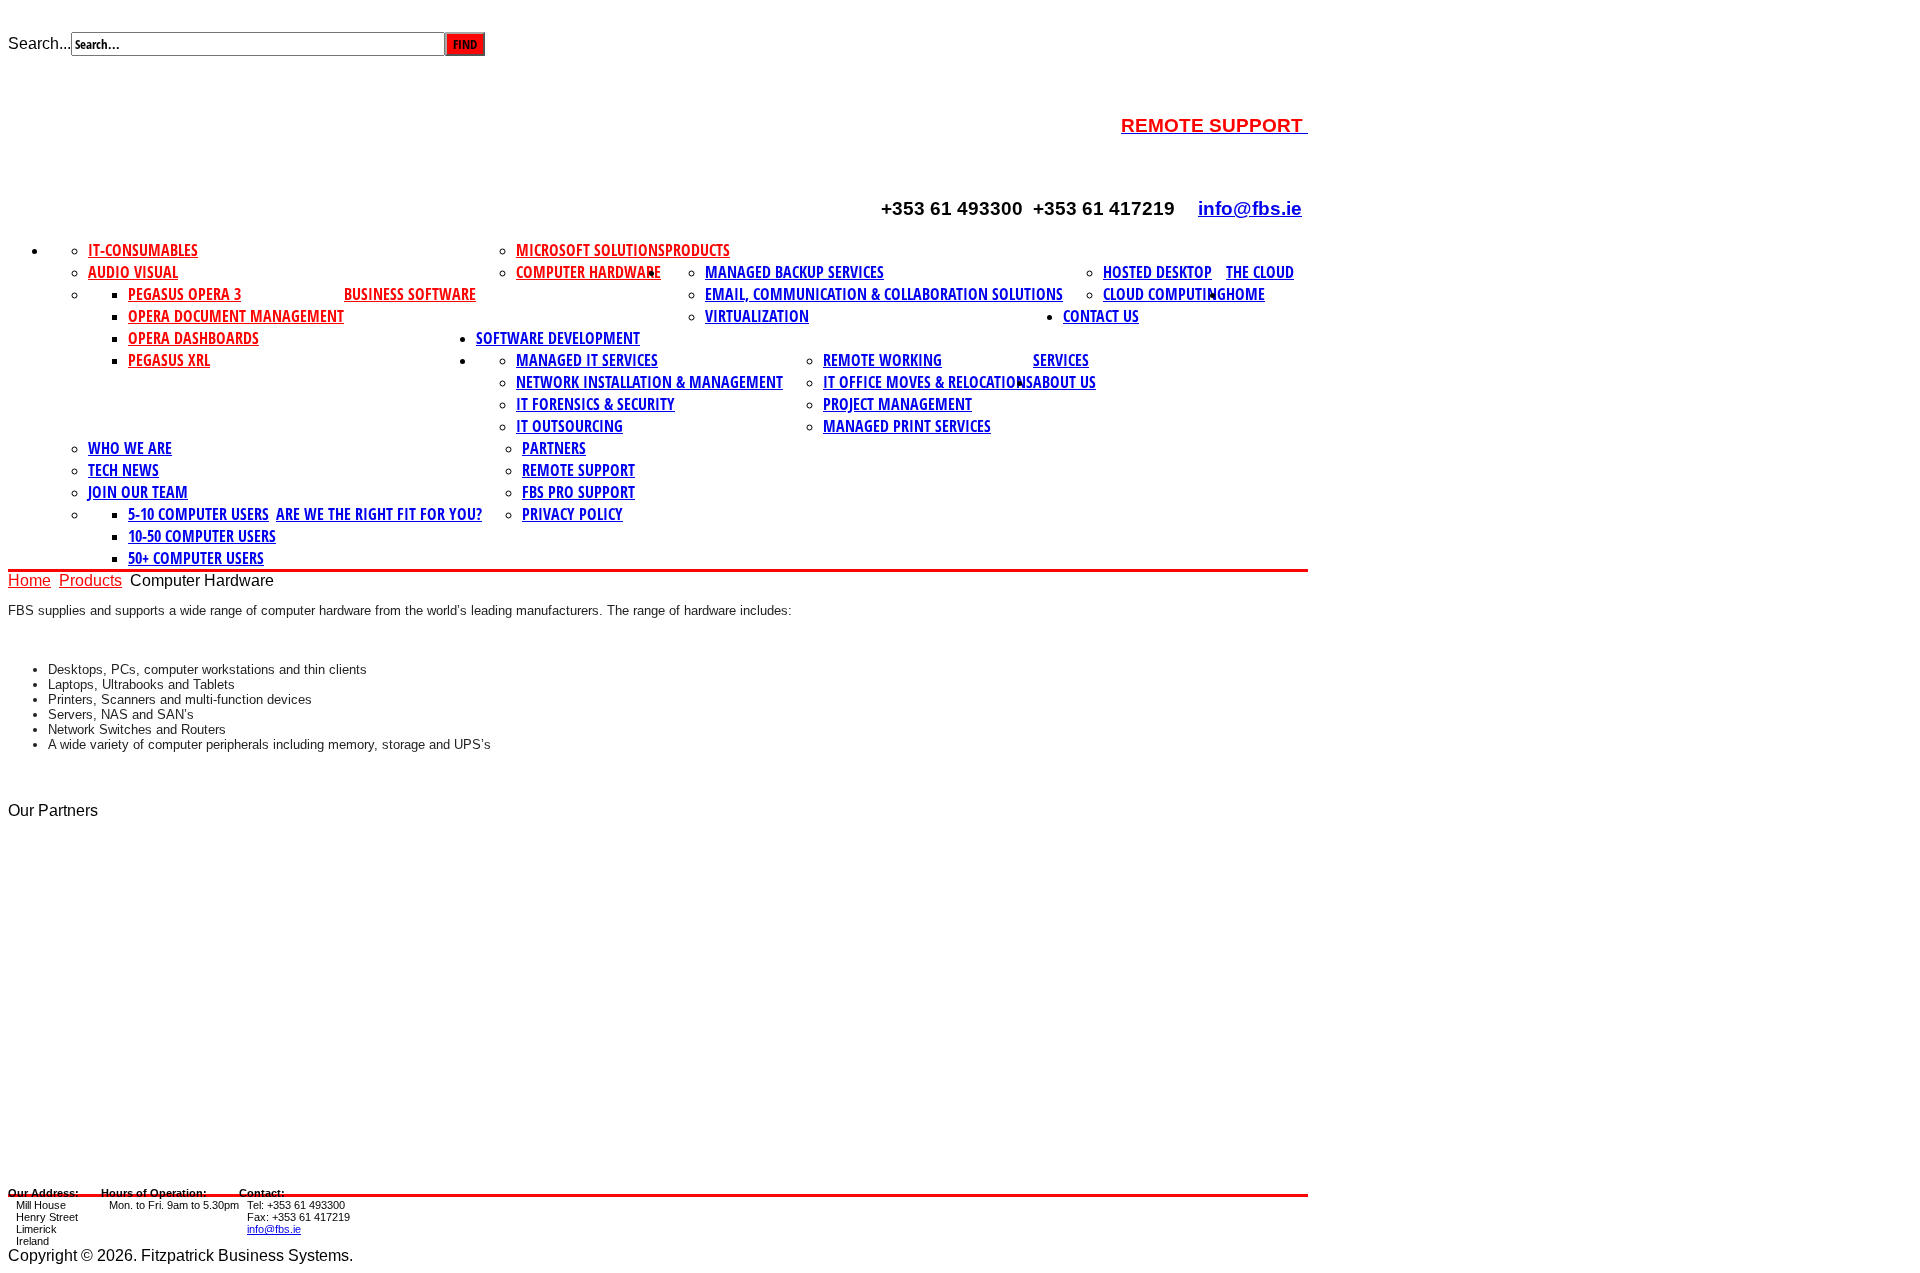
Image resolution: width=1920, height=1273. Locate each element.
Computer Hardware (588, 272)
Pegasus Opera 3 (184, 294)
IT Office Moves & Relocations (928, 382)
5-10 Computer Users (198, 514)
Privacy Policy (572, 514)
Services (1061, 360)
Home (1245, 294)
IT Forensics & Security (595, 404)
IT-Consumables (143, 250)
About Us (1064, 382)
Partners (554, 448)
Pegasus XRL (169, 360)
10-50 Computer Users (202, 536)
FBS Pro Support (578, 492)
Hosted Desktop (1157, 272)
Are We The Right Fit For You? (379, 514)
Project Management (897, 404)
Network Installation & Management (649, 382)
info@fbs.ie (1250, 208)
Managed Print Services (907, 426)
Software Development (558, 338)
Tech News (123, 470)
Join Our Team (138, 492)
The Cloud (1260, 272)
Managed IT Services (587, 360)
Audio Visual (133, 272)
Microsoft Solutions (590, 250)
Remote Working (882, 360)
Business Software (410, 294)
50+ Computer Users (196, 558)
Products (697, 250)
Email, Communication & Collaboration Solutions (884, 294)
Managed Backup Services (794, 272)
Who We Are (130, 448)
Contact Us (1101, 316)
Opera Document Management (236, 316)
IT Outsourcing (569, 426)
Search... (39, 43)
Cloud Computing (1164, 294)
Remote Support (578, 470)
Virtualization (757, 316)
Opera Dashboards (193, 338)
